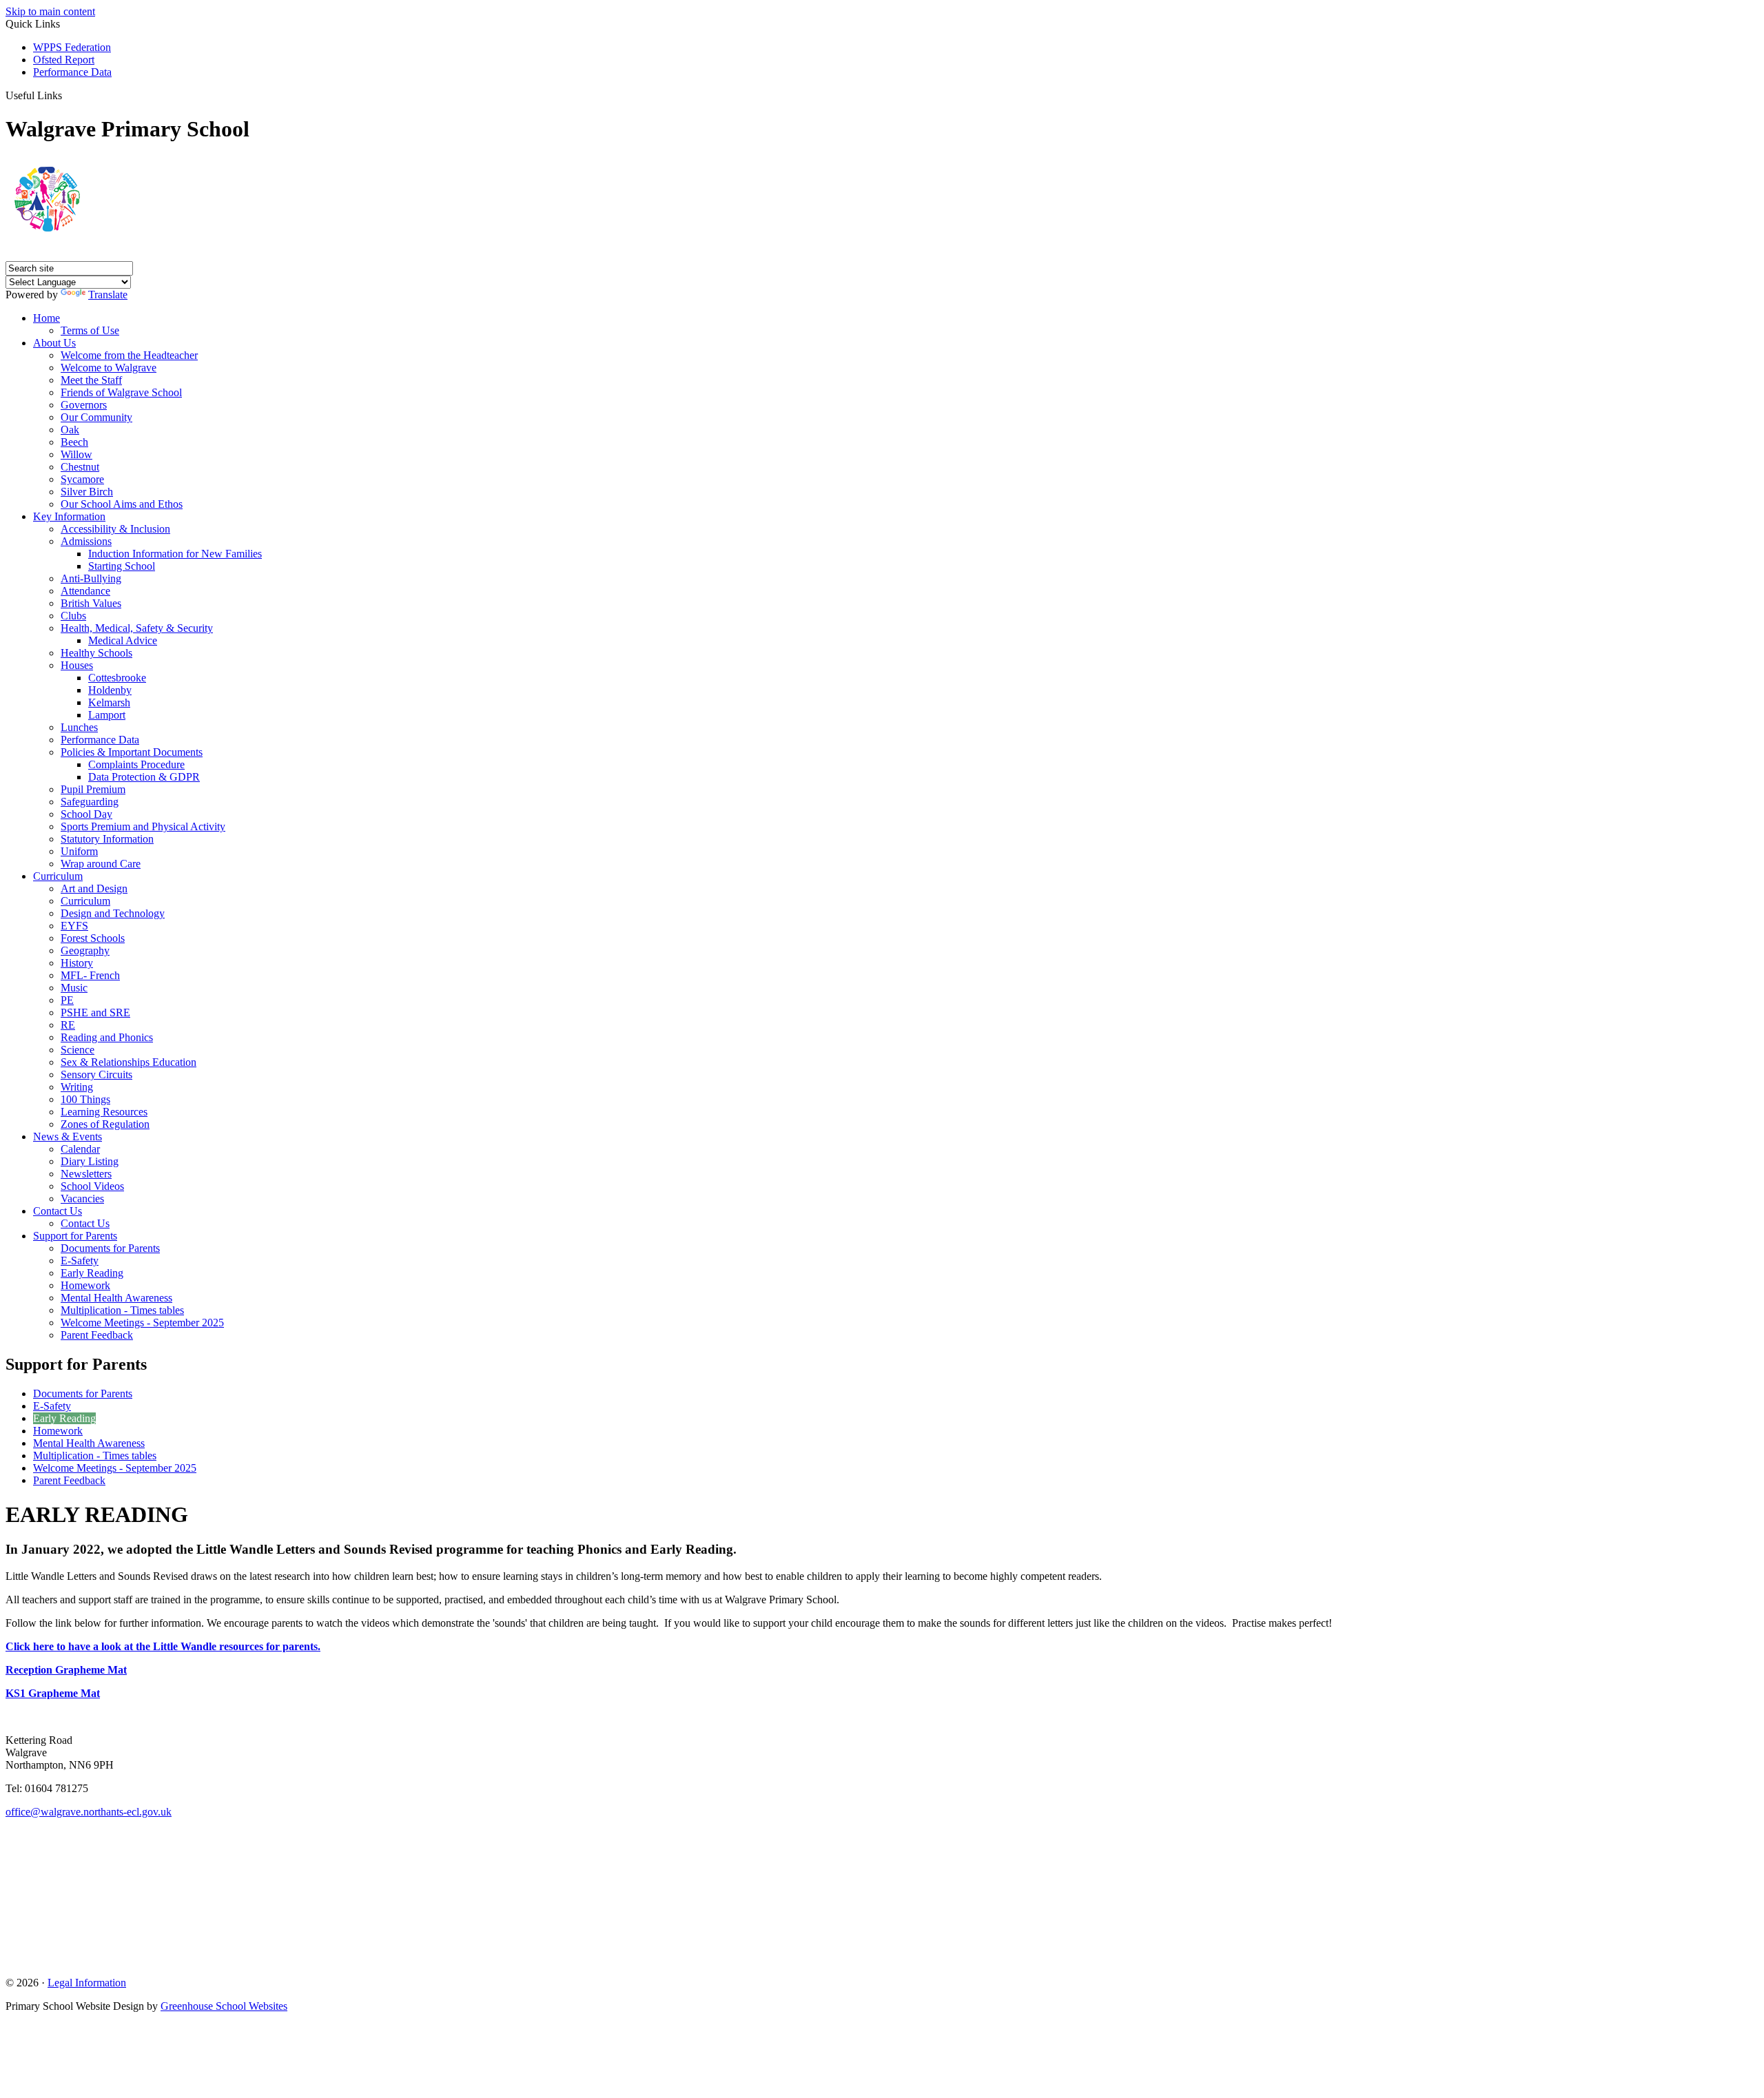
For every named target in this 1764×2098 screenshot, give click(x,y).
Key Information (69, 516)
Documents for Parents (110, 1248)
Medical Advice (123, 640)
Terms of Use (90, 330)
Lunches (79, 727)
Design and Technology (113, 913)
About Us (54, 343)
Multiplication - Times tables (122, 1310)
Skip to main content (50, 11)
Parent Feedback (97, 1335)
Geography (85, 950)
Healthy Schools (96, 653)
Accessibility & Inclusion (115, 529)
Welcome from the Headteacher (129, 355)
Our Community (96, 417)
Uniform (79, 851)
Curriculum (58, 876)
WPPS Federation (72, 47)
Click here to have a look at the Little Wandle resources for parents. (163, 1646)
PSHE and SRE (95, 1012)
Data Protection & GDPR (144, 777)
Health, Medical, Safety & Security (137, 628)
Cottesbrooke (117, 678)
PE (67, 1000)
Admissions (86, 541)
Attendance (85, 591)
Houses (77, 665)
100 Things (85, 1099)
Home (47, 318)
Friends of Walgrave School (121, 392)
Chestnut (80, 467)
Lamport (107, 715)
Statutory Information (107, 839)
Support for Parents (75, 1236)
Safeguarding (90, 802)
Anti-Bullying (91, 578)
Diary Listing (90, 1161)
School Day (86, 814)
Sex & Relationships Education (129, 1062)
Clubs (73, 616)
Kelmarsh (109, 702)
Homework (85, 1285)
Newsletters (86, 1174)
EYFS (74, 926)
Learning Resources (104, 1112)
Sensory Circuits (96, 1074)
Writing (77, 1087)
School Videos (92, 1186)
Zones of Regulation (105, 1124)
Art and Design (94, 888)
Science (78, 1050)
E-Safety (80, 1261)
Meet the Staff (91, 380)
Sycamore (82, 479)
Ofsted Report (64, 60)
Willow (76, 454)
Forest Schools (93, 938)
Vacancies (82, 1199)
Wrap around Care (101, 864)
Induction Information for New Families (175, 554)
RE (68, 1025)
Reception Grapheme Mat (66, 1670)
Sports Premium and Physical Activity (143, 826)
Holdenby (110, 690)
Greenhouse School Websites (224, 2006)
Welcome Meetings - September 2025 (142, 1323)
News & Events (68, 1137)
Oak (70, 430)
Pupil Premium (93, 789)
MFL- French (90, 975)
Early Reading (92, 1273)
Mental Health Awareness (116, 1298)
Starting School (122, 566)
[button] (67, 95)
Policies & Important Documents (132, 752)
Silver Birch (87, 492)
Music (74, 988)
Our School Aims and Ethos (122, 504)
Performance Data (72, 72)
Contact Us (58, 1211)
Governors (84, 405)
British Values (91, 603)
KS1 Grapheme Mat (53, 1693)
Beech (74, 442)
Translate (108, 295)
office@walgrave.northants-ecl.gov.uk (89, 1812)
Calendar (80, 1149)
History (77, 963)
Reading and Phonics (107, 1037)
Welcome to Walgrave (109, 368)
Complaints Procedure (136, 764)
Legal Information (87, 1983)
